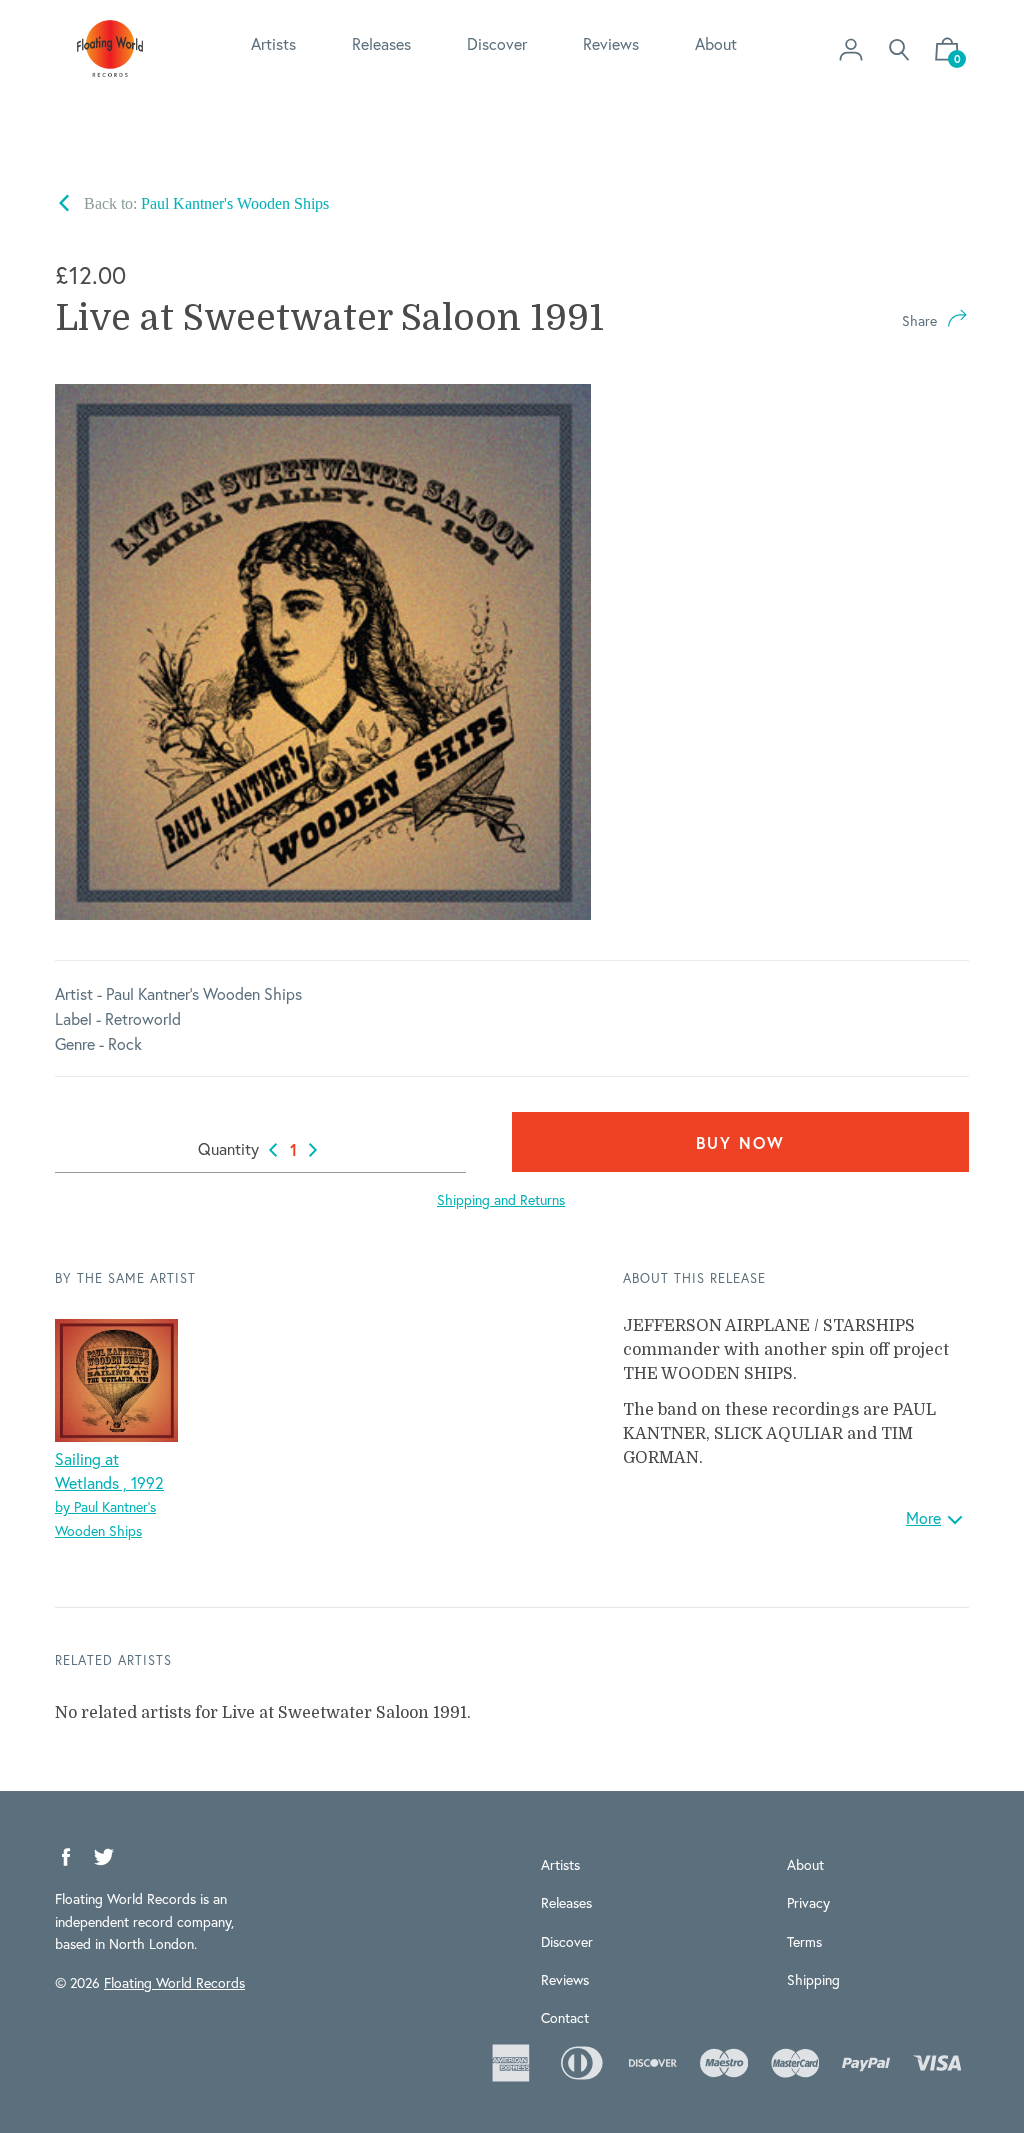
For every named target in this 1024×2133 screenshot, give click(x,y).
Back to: (204, 203)
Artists (273, 43)
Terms (804, 1941)
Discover (497, 43)
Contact (565, 2017)
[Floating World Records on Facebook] (66, 1857)
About (716, 43)
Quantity (228, 1148)
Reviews (611, 43)
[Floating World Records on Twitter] (104, 1857)
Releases (381, 43)
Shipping (813, 1979)
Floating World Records (174, 1982)
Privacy (808, 1902)
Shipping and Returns (501, 1199)
